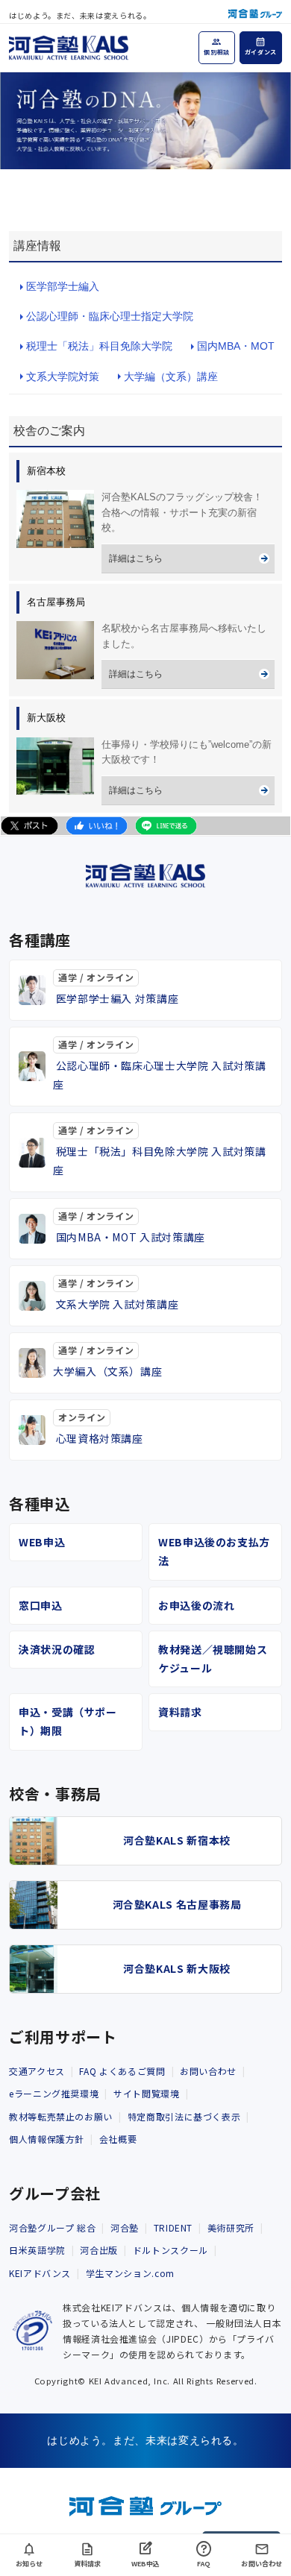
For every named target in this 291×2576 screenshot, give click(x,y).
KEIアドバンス (40, 2273)
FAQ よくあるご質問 (122, 2071)
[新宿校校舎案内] (55, 519)
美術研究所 (231, 2227)
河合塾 (125, 2227)
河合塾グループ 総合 (52, 2227)
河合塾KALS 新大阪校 (177, 1968)
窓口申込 (41, 1605)
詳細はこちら (136, 558)
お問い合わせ (208, 2071)
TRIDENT (173, 2227)
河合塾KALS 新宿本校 (177, 1840)
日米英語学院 (37, 2250)
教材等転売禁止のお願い (61, 2116)
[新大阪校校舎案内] (55, 766)
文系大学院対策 (63, 377)
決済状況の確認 (57, 1649)
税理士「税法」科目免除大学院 (99, 346)
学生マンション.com (130, 2273)
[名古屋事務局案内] (55, 650)
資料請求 (180, 1712)
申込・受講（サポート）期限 (68, 1721)
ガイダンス (261, 52)
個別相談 (217, 52)
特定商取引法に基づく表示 (184, 2116)
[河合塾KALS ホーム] (69, 45)
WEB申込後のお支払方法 (214, 1551)
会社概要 (118, 2139)
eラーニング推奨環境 (54, 2093)
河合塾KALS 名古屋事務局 (177, 1904)
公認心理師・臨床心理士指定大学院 (110, 316)
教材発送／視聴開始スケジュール (213, 1659)
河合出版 (99, 2250)
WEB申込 (42, 1542)
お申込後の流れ (196, 1605)
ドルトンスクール (170, 2250)
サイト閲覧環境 (146, 2093)
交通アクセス (37, 2071)
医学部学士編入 (63, 286)
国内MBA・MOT (236, 346)
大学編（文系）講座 (171, 377)
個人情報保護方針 (47, 2139)
